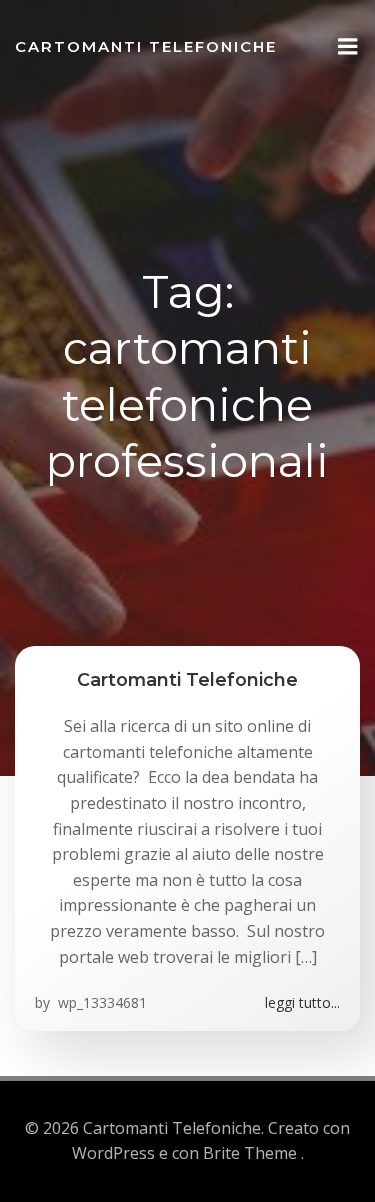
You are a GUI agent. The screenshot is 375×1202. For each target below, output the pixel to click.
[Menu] (348, 47)
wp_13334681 (100, 1002)
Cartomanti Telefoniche (146, 46)
